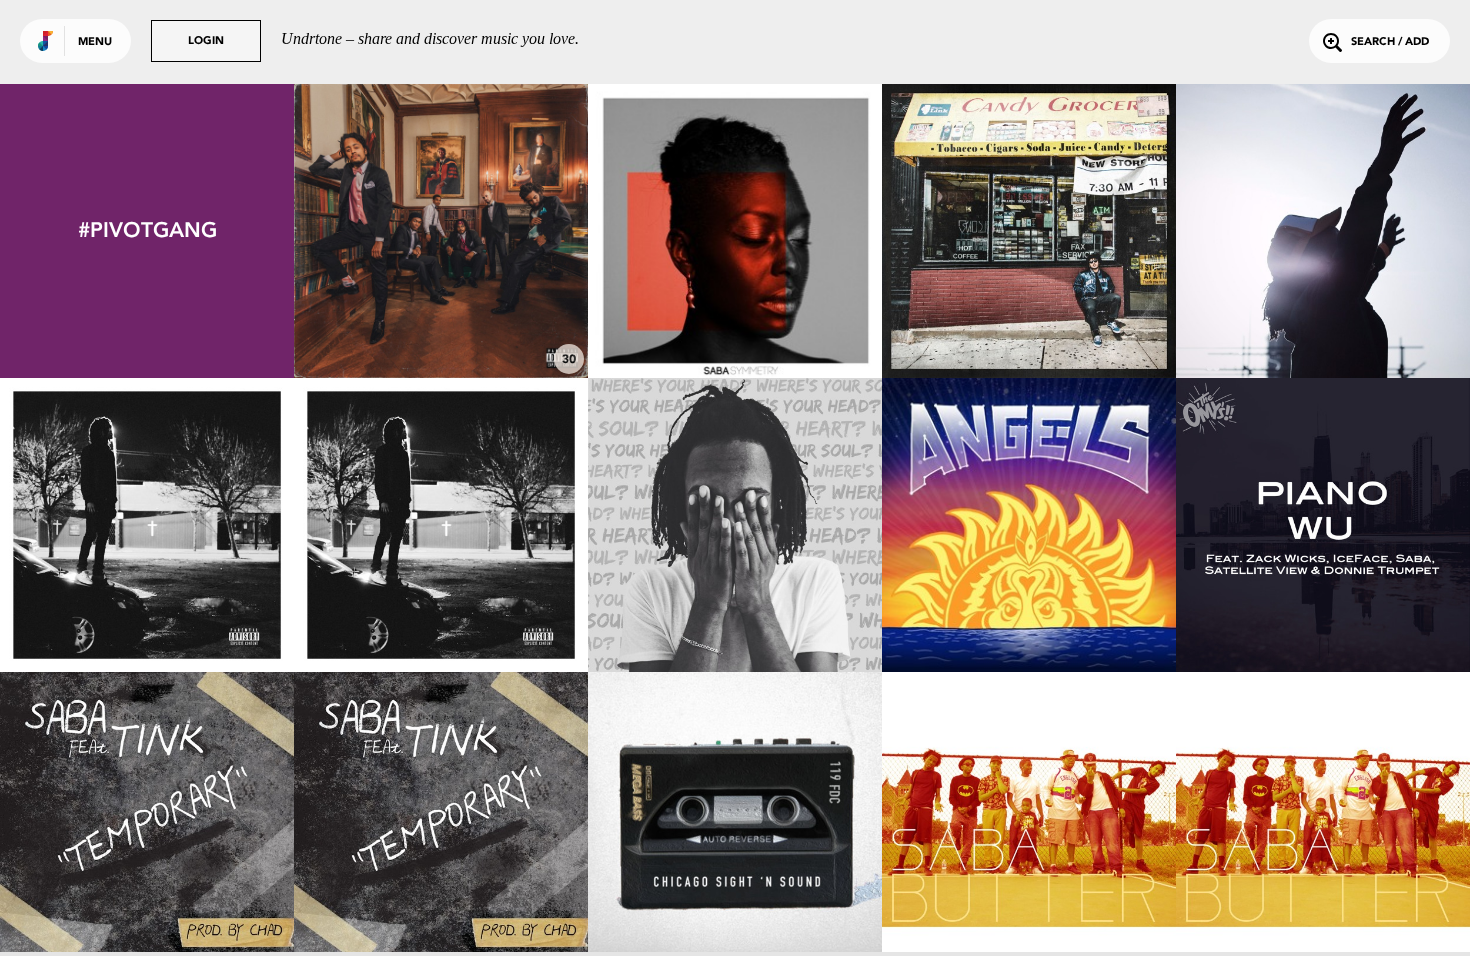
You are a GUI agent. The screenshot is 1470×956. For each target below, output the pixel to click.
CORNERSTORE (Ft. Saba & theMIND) (1029, 313)
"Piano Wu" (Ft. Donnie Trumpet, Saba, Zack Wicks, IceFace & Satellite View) (1323, 598)
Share (502, 230)
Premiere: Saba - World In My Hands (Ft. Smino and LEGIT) (1323, 313)
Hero (441, 323)
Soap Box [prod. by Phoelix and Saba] (147, 607)
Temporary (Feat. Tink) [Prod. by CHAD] (147, 901)
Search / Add (1390, 42)
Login (206, 41)
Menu (95, 42)
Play (440, 230)
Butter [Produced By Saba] (1029, 911)
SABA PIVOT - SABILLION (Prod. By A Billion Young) (735, 901)
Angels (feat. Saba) (1029, 617)
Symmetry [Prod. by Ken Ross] (735, 323)
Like (379, 230)
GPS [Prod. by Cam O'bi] (735, 617)
